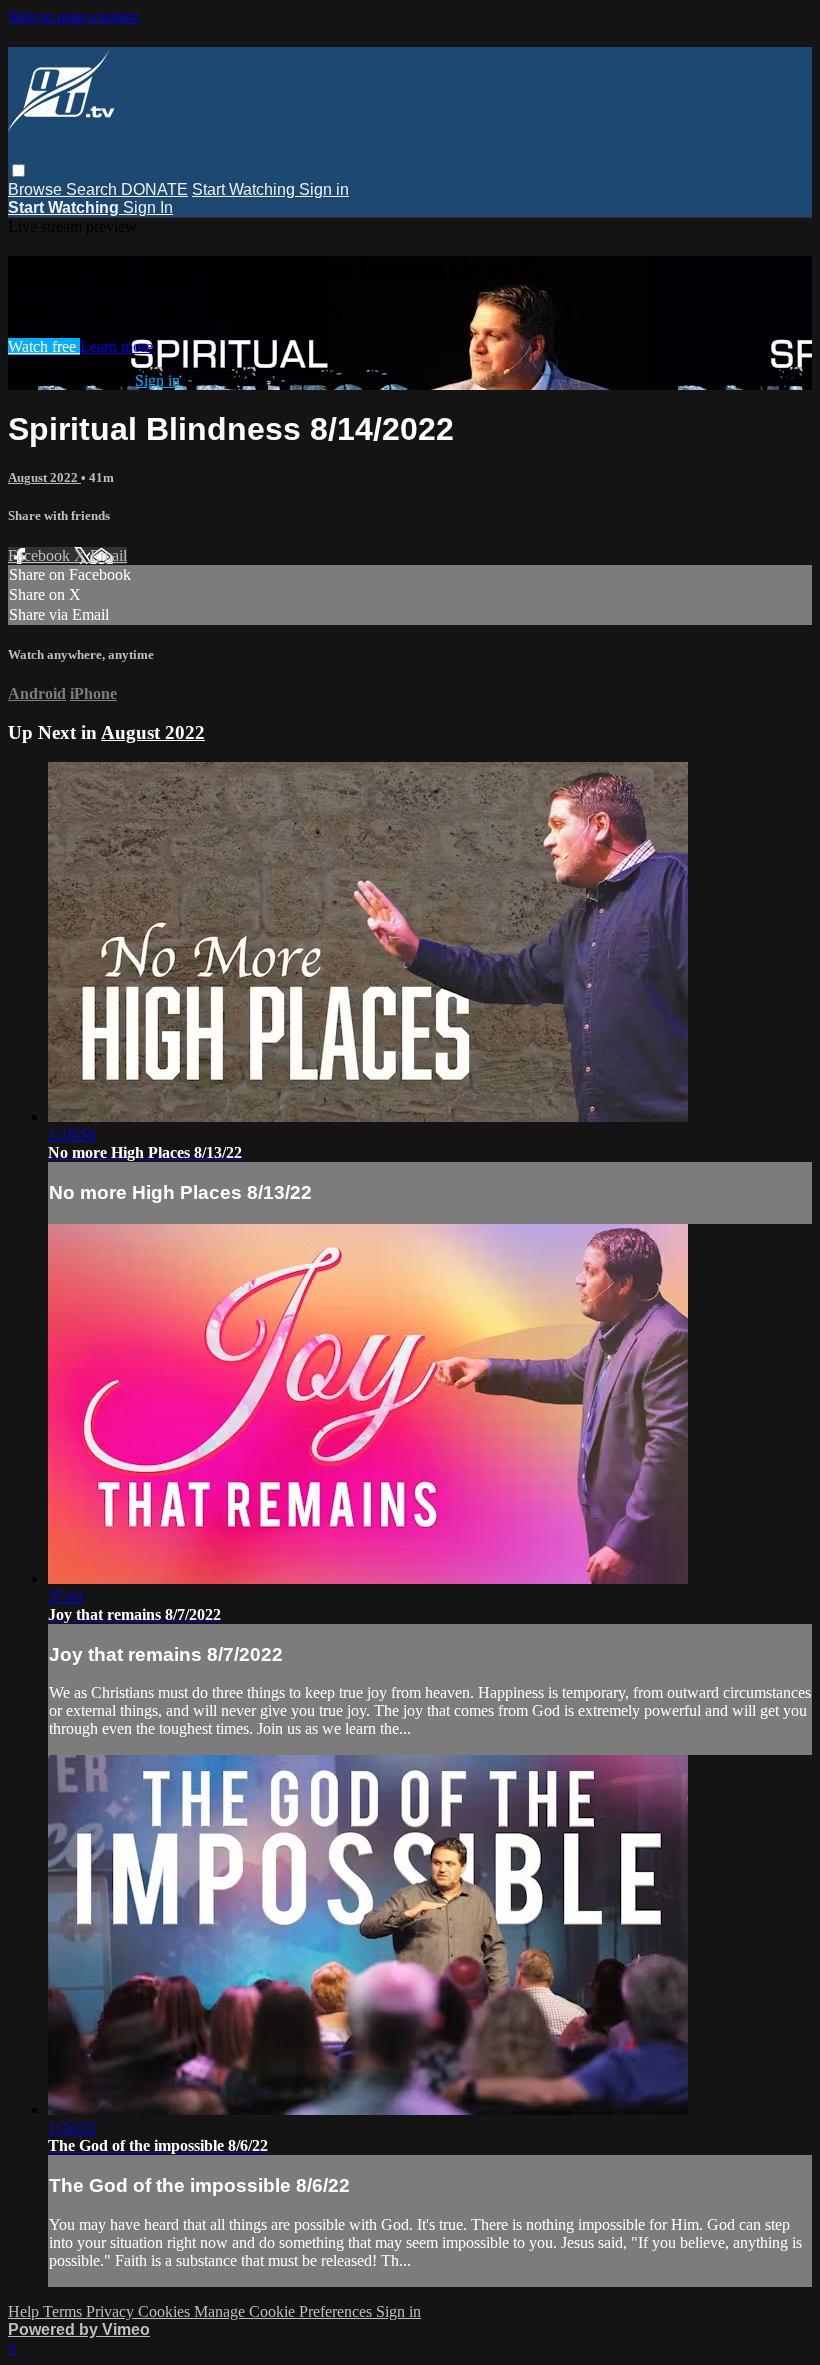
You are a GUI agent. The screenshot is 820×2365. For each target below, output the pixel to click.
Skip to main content (73, 16)
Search (93, 189)
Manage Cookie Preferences (285, 2311)
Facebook (41, 555)
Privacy (112, 2311)
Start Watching (245, 189)
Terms (64, 2311)
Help (25, 2311)
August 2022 (44, 477)
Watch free (44, 346)
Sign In (148, 207)
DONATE (154, 189)
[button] (18, 170)
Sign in (324, 189)
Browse (37, 189)
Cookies (166, 2311)
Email (108, 555)
